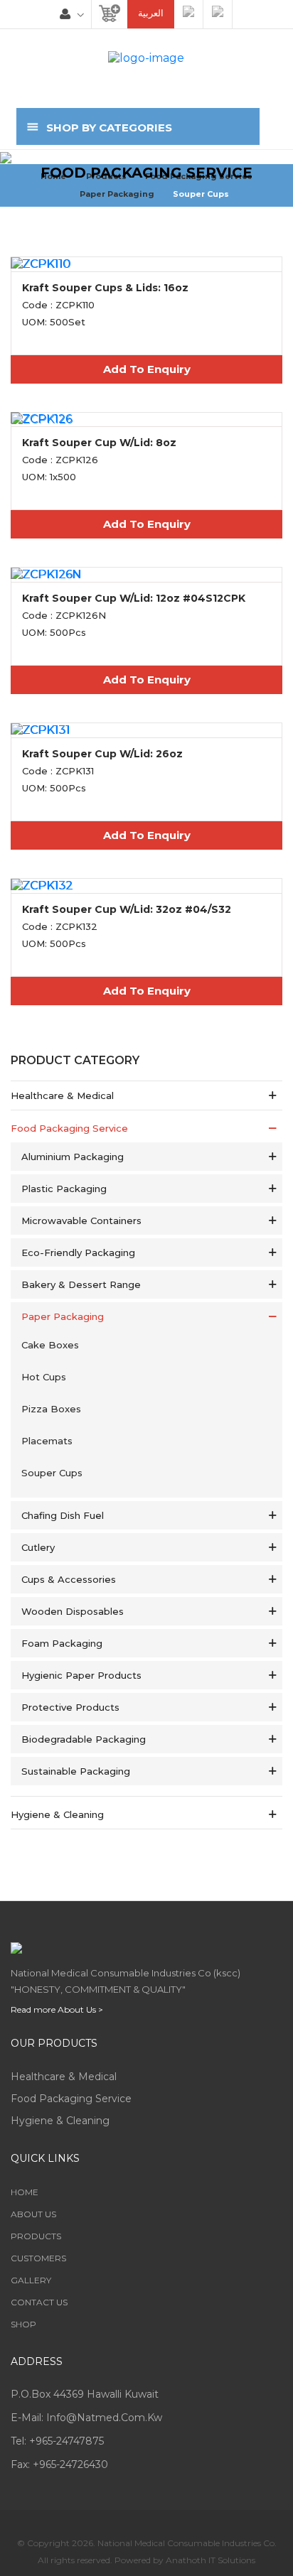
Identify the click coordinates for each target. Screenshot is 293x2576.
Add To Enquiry (147, 369)
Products (36, 2236)
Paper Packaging (117, 194)
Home (25, 2192)
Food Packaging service (71, 2099)
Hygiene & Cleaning (60, 2121)
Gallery (31, 2280)
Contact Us (39, 2302)
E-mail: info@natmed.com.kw (86, 2418)
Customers (38, 2258)
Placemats (47, 1441)
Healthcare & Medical (64, 2077)
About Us (33, 2214)
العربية (151, 13)
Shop (23, 2324)
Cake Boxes (50, 1345)
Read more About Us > (57, 2009)
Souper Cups (201, 194)
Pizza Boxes (51, 1409)
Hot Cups (44, 1377)
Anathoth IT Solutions (211, 2560)
